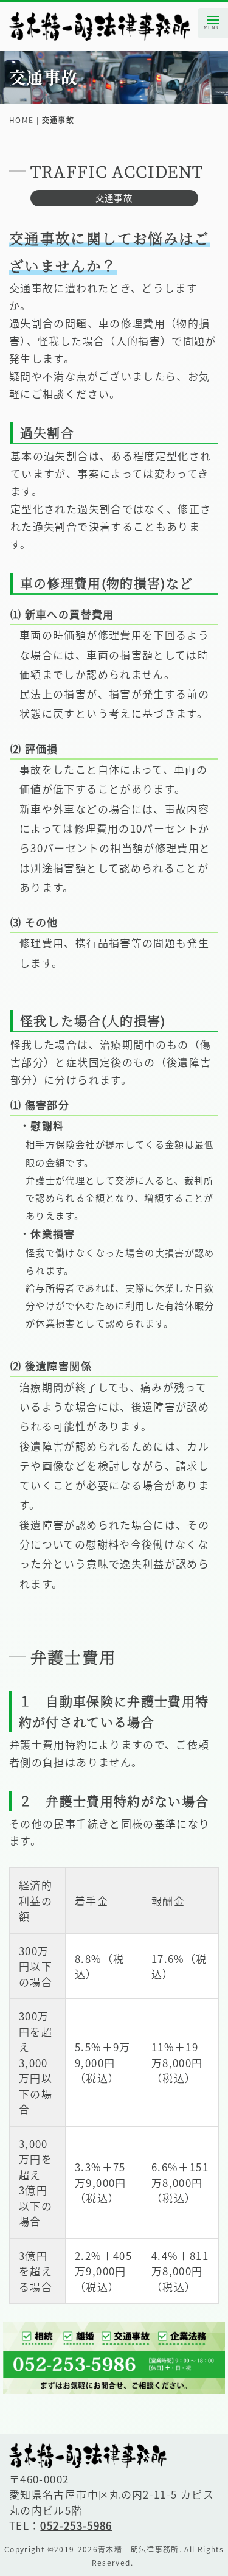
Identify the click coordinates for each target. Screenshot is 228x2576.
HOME (21, 120)
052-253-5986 (76, 2525)
